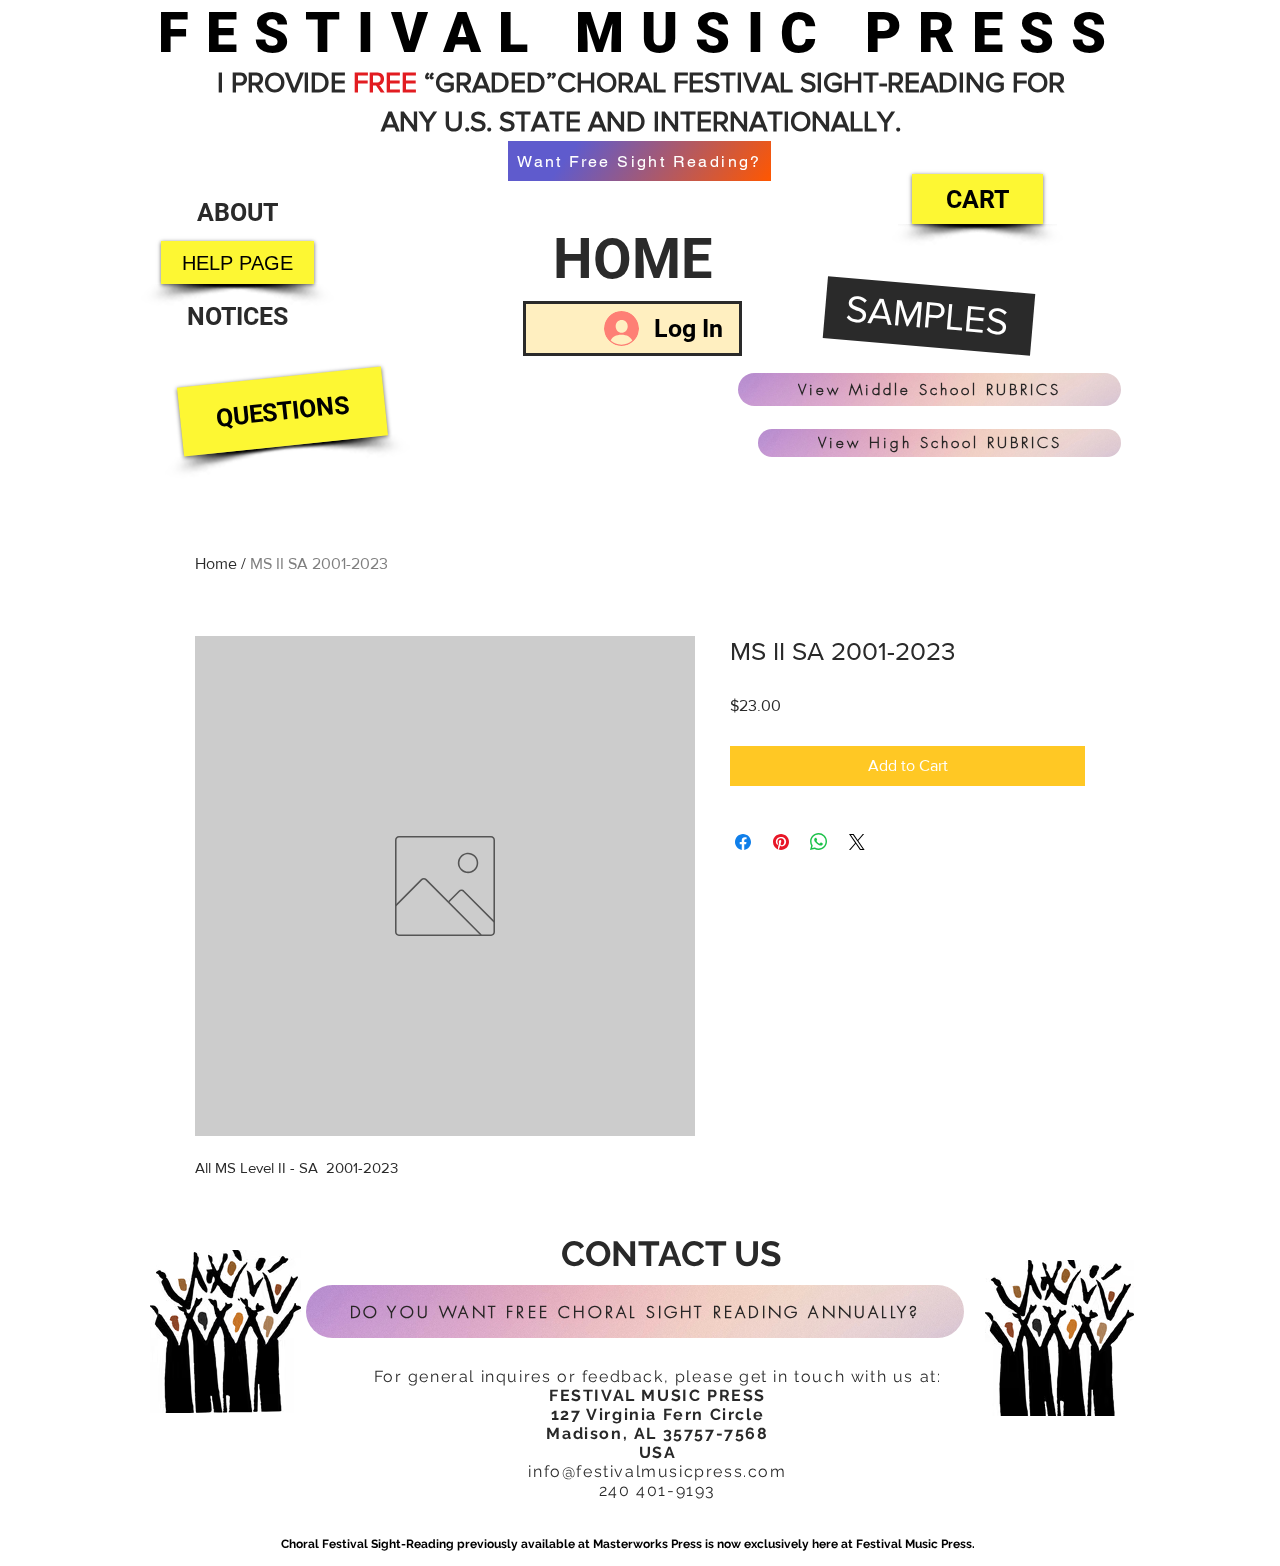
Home (216, 563)
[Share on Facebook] (743, 842)
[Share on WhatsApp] (819, 842)
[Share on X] (857, 842)
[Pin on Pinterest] (781, 842)
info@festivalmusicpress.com (657, 1471)
